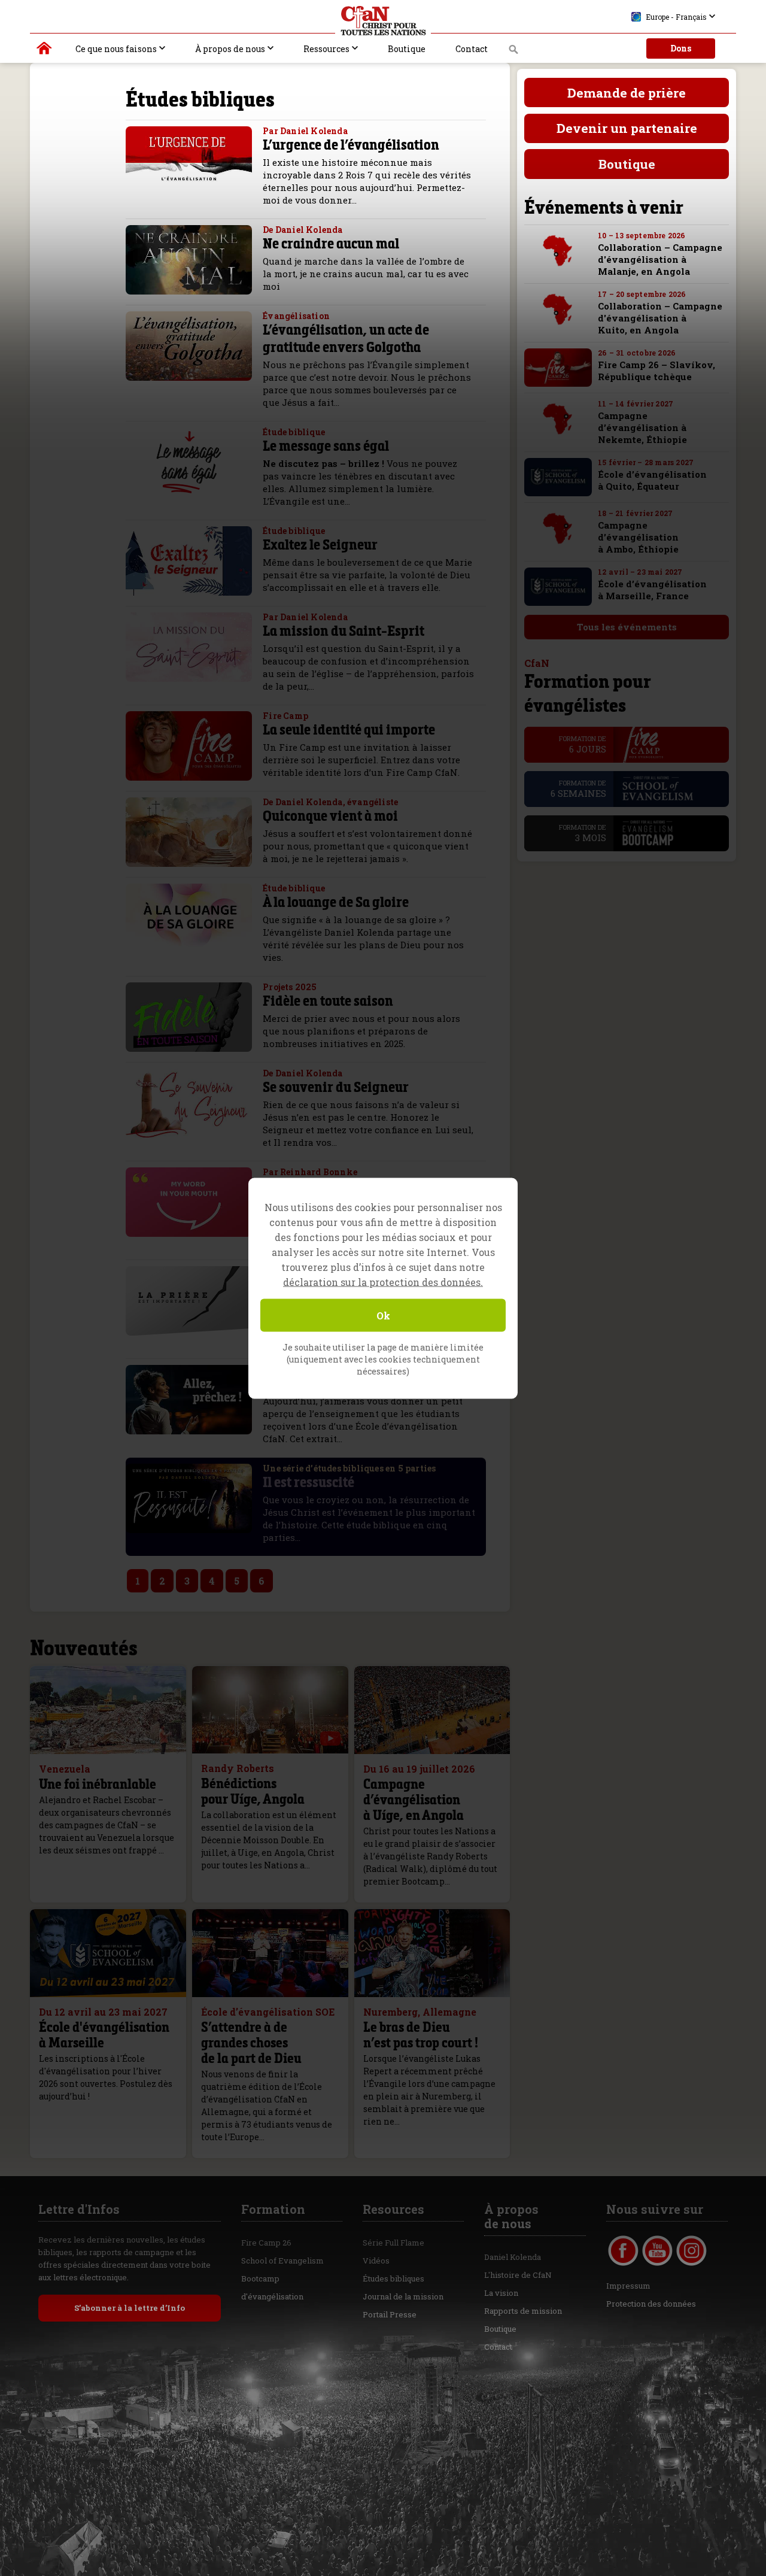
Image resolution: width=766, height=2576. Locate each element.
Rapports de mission (523, 2311)
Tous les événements (627, 627)
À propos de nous (230, 49)
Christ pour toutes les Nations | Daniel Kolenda (45, 51)
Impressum (628, 2286)
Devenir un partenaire (627, 128)
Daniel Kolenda (513, 2257)
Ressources (326, 49)
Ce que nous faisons (116, 49)
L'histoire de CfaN (518, 2275)
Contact (472, 49)
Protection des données (651, 2304)
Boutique (407, 49)
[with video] (330, 1738)
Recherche (514, 53)
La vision (501, 2293)
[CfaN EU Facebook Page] (623, 2251)
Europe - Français (676, 17)
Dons (681, 48)
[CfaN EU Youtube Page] (657, 2251)
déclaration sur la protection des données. (383, 1281)
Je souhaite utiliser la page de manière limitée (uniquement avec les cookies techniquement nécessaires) (383, 1359)
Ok (383, 1315)
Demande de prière (627, 93)
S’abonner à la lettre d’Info (130, 2308)
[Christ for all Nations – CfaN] (383, 21)
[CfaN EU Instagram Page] (691, 2251)
